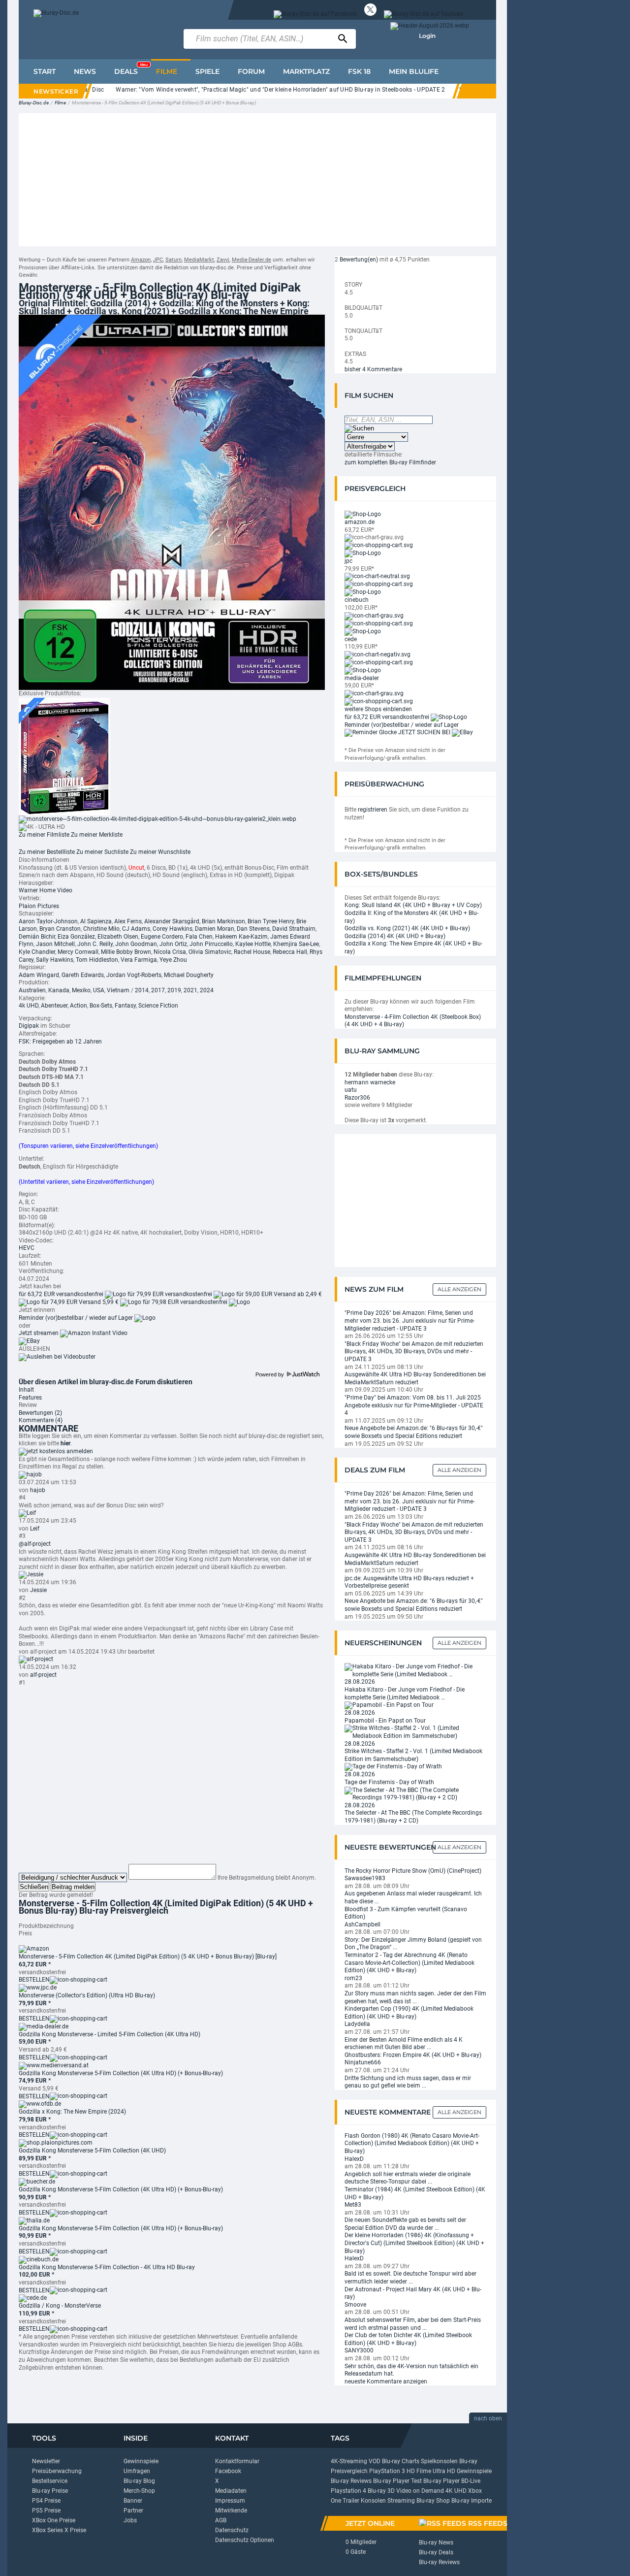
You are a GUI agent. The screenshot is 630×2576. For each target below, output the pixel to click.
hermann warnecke (370, 1082)
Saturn (173, 260)
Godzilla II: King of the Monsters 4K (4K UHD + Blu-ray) (411, 917)
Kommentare (41, 1420)
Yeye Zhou (173, 960)
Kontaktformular (237, 2461)
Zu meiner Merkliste (97, 835)
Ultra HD (444, 2471)
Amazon (141, 260)
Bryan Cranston (60, 929)
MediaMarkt (199, 260)
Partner (133, 2511)
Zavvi (223, 260)
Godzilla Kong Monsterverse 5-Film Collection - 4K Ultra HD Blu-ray (107, 2267)
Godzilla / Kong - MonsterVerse (60, 2306)
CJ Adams (136, 929)
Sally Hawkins (55, 960)
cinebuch (357, 600)
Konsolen (373, 2501)
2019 (174, 990)
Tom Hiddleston (97, 960)
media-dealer (362, 678)
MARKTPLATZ (306, 71)
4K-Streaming (349, 2461)
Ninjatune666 (363, 2062)
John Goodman (136, 944)
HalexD (354, 2159)
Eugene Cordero (162, 937)
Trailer (351, 2501)
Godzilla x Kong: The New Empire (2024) (72, 2112)
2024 (207, 990)
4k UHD (29, 1006)
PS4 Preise (46, 2501)
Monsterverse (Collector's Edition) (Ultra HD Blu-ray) (87, 1995)
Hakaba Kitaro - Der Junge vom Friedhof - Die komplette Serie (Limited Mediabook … (405, 1694)
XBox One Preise (54, 2520)
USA (99, 990)
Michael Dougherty (189, 975)
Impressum (230, 2501)
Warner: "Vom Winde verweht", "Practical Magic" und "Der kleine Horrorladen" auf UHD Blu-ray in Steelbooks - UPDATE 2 (243, 90)
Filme (60, 103)
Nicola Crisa (170, 952)
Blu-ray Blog (139, 2481)
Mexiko (81, 990)
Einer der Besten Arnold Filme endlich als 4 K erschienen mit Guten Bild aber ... (404, 2044)
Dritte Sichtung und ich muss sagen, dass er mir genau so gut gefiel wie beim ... (408, 2082)
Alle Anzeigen (459, 1289)
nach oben (488, 2418)
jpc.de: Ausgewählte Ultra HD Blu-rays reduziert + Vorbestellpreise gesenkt (409, 1582)
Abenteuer (54, 1006)
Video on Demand (420, 2491)
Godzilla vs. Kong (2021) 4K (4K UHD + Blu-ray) (407, 928)
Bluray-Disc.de (34, 103)
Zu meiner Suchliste (102, 852)
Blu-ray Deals (436, 2552)
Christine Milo (101, 929)
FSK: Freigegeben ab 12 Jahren (60, 1042)
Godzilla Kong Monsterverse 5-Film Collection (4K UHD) (92, 2151)
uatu (351, 1090)
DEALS (131, 69)
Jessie (38, 1590)
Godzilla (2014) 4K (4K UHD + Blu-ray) (395, 936)
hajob (38, 1490)
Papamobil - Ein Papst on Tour (385, 1721)
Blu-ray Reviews (351, 2481)
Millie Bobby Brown (126, 952)
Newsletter (46, 2461)
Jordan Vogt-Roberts (134, 975)
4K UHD (456, 2491)
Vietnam (118, 990)
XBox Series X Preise (59, 2530)
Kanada (59, 990)
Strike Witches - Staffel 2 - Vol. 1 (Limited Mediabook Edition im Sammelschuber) (413, 1755)
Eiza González (76, 937)
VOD (375, 2461)
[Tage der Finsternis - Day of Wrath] (393, 1767)
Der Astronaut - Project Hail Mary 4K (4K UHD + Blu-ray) (413, 2293)
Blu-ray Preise (50, 2491)
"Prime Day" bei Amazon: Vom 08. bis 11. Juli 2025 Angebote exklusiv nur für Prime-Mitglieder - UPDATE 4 (414, 1405)
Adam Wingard (39, 975)
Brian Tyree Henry (271, 921)
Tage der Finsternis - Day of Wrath (389, 1782)
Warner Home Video (46, 890)
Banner (133, 2501)
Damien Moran (215, 929)
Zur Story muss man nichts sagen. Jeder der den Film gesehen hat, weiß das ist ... (415, 1997)
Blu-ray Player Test (397, 2481)
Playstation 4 (348, 2491)
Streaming (401, 2501)
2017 (158, 990)
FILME (167, 71)
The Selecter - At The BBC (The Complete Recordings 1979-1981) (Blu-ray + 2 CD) (413, 1817)
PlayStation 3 (387, 2471)
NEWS (85, 71)
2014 (142, 990)
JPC (158, 260)
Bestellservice (50, 2481)
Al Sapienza (96, 921)
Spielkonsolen (439, 2461)
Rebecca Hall (290, 952)
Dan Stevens (253, 929)
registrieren (373, 810)
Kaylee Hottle (253, 944)
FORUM (251, 71)
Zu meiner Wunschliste (160, 852)
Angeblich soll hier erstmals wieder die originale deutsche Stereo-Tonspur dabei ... (408, 2178)
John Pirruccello (211, 944)
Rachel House (252, 952)
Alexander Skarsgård (172, 921)
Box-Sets (101, 1006)
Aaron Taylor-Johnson (48, 921)
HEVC (27, 1248)
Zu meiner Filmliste (44, 835)
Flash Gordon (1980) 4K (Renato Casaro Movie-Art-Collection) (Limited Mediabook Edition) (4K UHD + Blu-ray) (412, 2143)
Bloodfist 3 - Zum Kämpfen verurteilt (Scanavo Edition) (406, 1913)
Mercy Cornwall (78, 952)
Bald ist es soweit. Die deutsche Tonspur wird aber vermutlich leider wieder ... (410, 2278)
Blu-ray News (436, 2543)
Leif (35, 1529)
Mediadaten (231, 2491)
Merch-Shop (139, 2491)
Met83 (353, 2205)
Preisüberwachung (57, 2471)
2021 (190, 990)
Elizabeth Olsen (118, 937)
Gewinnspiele (141, 2461)
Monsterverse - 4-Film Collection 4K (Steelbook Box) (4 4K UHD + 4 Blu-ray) (413, 1021)
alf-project (43, 1675)
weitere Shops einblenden (378, 709)
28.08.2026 (360, 1682)
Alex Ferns (128, 921)
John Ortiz (173, 944)
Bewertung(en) (359, 260)
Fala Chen (199, 937)
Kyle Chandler (37, 952)
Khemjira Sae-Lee (296, 944)
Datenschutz (232, 2530)
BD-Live (471, 2481)
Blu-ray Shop (433, 2501)
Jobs (130, 2520)
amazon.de (360, 522)
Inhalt (26, 1390)
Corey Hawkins (173, 929)
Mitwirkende (231, 2511)
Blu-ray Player (441, 2481)
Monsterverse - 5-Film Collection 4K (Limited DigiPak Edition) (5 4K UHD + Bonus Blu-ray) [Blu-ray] (148, 1956)
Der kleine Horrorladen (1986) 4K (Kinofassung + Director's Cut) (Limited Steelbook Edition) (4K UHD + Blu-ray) (414, 2243)
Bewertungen (40, 1413)
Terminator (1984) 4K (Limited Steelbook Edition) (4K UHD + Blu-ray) (415, 2193)
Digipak (29, 1026)
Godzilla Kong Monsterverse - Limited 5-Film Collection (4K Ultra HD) (110, 2034)
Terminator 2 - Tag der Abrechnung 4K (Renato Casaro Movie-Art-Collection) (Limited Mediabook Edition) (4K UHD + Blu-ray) (409, 1963)
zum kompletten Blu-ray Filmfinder (390, 462)
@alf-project (35, 1544)
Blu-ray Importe (472, 2501)
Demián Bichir (37, 937)
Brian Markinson (223, 921)
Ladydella (357, 2024)
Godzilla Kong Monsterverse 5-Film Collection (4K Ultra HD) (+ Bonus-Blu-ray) (121, 2073)
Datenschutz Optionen (245, 2540)
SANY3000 (359, 2350)
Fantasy (125, 1006)
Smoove (355, 2305)
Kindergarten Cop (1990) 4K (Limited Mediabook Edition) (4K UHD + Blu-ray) (409, 2013)
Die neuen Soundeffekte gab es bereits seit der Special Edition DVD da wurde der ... (405, 2224)
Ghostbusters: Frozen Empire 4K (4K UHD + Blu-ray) (413, 2055)
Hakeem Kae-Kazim (241, 937)
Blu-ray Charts (401, 2461)
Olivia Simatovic (210, 952)
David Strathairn (294, 929)
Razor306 (357, 1098)
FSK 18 (359, 71)
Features (30, 1398)
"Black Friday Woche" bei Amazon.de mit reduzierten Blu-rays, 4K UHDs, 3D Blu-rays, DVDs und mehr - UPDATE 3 (414, 1352)
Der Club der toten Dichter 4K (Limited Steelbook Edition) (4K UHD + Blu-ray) (408, 2339)
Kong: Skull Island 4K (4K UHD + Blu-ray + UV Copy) (413, 905)
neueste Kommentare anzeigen (386, 2381)
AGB (221, 2520)
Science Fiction (158, 1006)
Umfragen (137, 2471)
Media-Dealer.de (252, 260)
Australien (32, 990)
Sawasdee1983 (365, 1878)
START (45, 71)
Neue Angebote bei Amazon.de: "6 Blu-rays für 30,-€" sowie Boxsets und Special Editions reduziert (414, 1432)
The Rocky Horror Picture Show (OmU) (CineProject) (413, 1871)
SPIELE (207, 71)
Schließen (34, 1887)
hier (65, 1443)
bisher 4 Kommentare (373, 369)
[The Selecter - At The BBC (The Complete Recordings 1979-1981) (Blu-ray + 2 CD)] (415, 1793)
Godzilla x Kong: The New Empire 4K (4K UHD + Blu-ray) (413, 947)
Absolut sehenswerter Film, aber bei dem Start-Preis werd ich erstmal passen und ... (413, 2324)
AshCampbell (362, 1924)
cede (351, 639)
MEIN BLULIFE (414, 71)
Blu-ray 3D (381, 2491)
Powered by (270, 1374)
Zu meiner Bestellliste (47, 852)
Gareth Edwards (83, 975)
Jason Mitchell (55, 944)
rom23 (353, 1978)
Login (427, 36)
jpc (348, 561)
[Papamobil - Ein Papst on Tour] (389, 1705)
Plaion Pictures (39, 906)
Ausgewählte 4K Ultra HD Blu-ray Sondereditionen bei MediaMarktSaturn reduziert (415, 1378)
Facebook (228, 2471)
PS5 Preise (46, 2511)
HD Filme (419, 2471)
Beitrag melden (73, 1887)
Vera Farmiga (139, 960)
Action (79, 1006)
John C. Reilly (95, 944)
